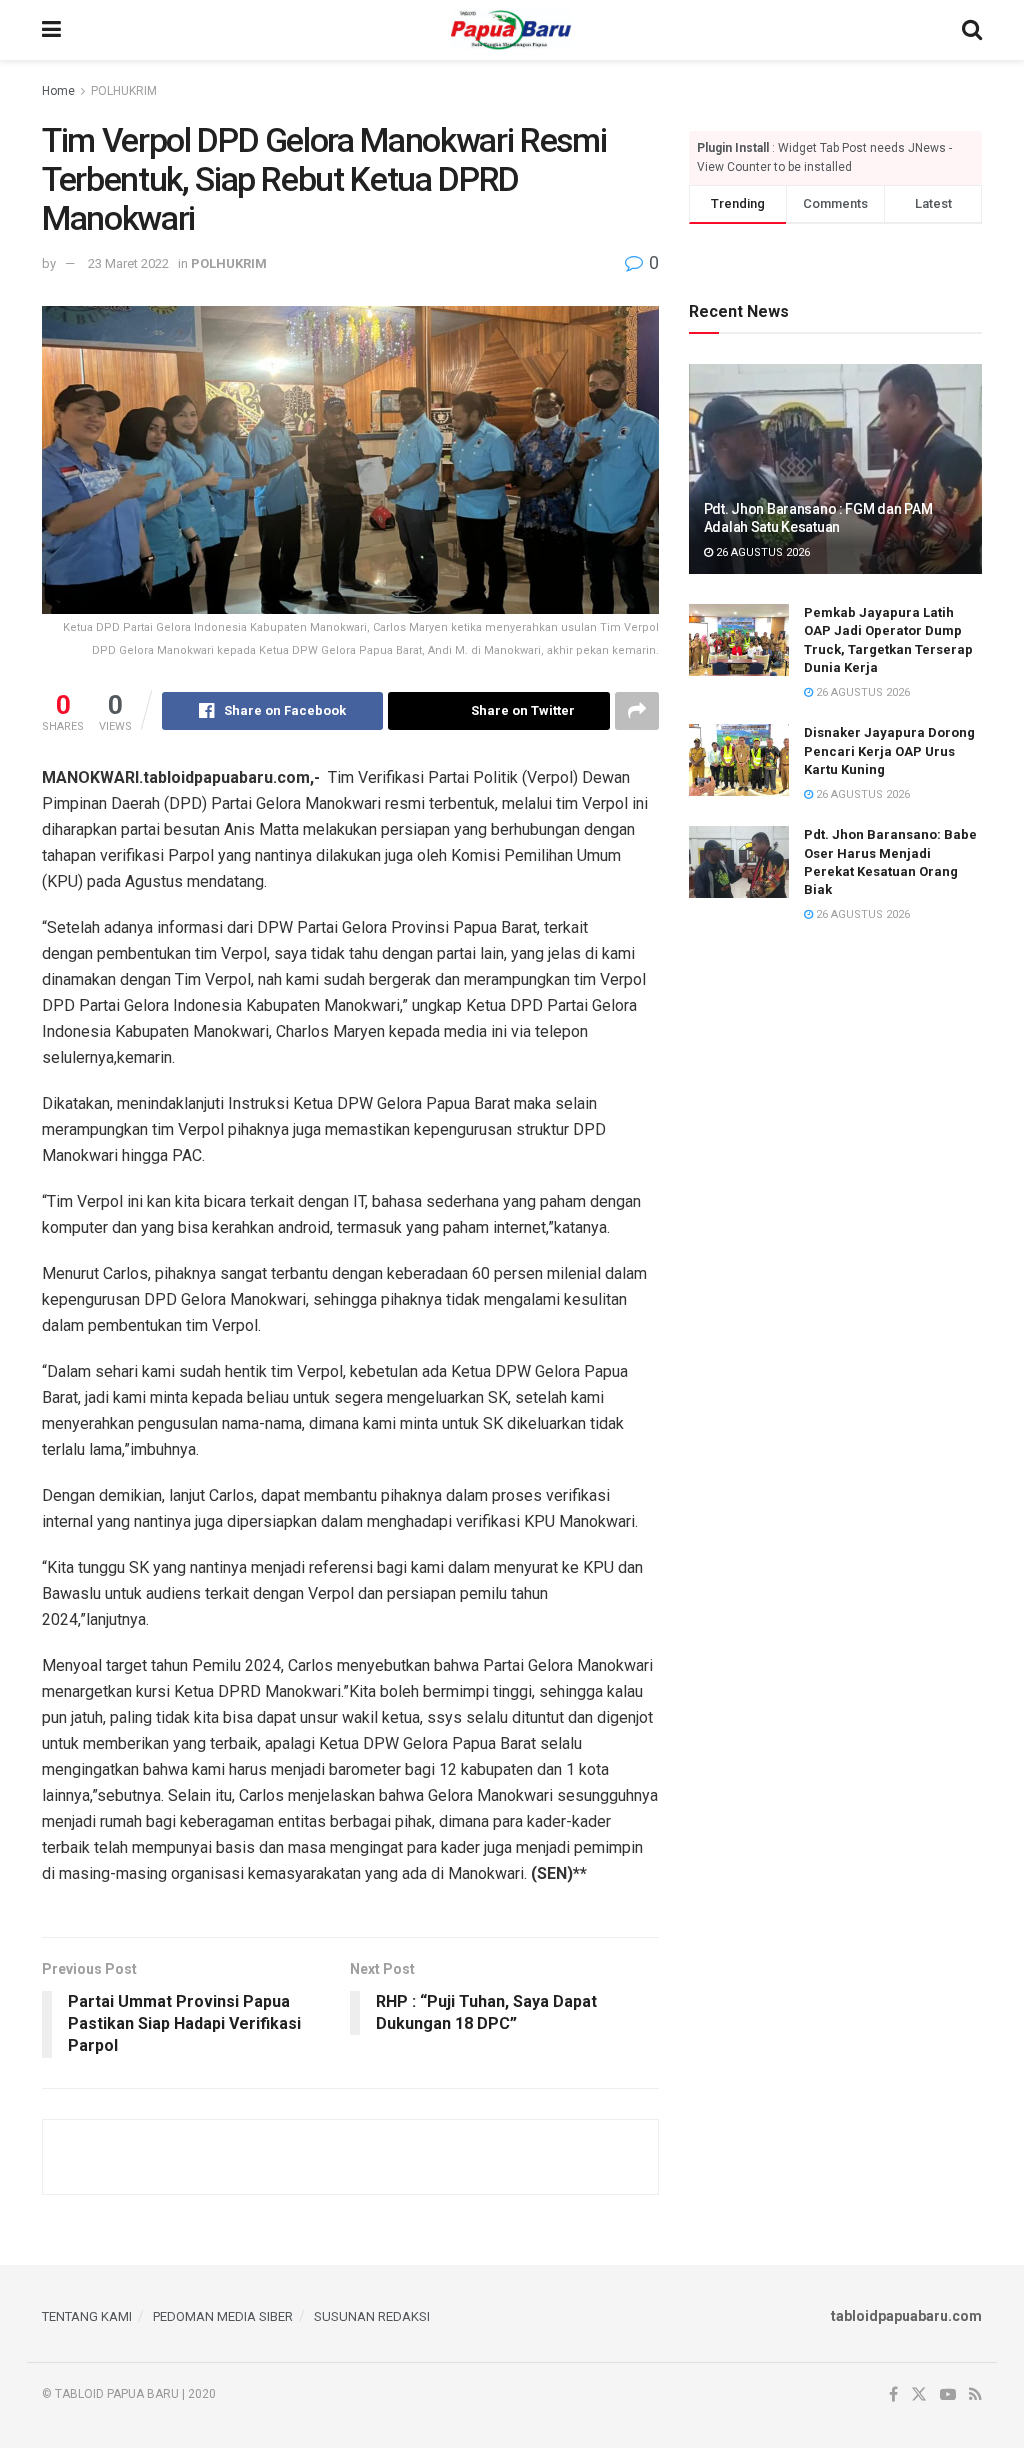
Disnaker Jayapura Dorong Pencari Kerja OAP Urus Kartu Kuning (889, 750)
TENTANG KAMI (87, 2316)
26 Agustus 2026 (761, 552)
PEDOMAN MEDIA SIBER (223, 2316)
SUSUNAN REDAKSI (372, 2316)
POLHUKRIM (124, 91)
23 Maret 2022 (128, 263)
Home (58, 91)
